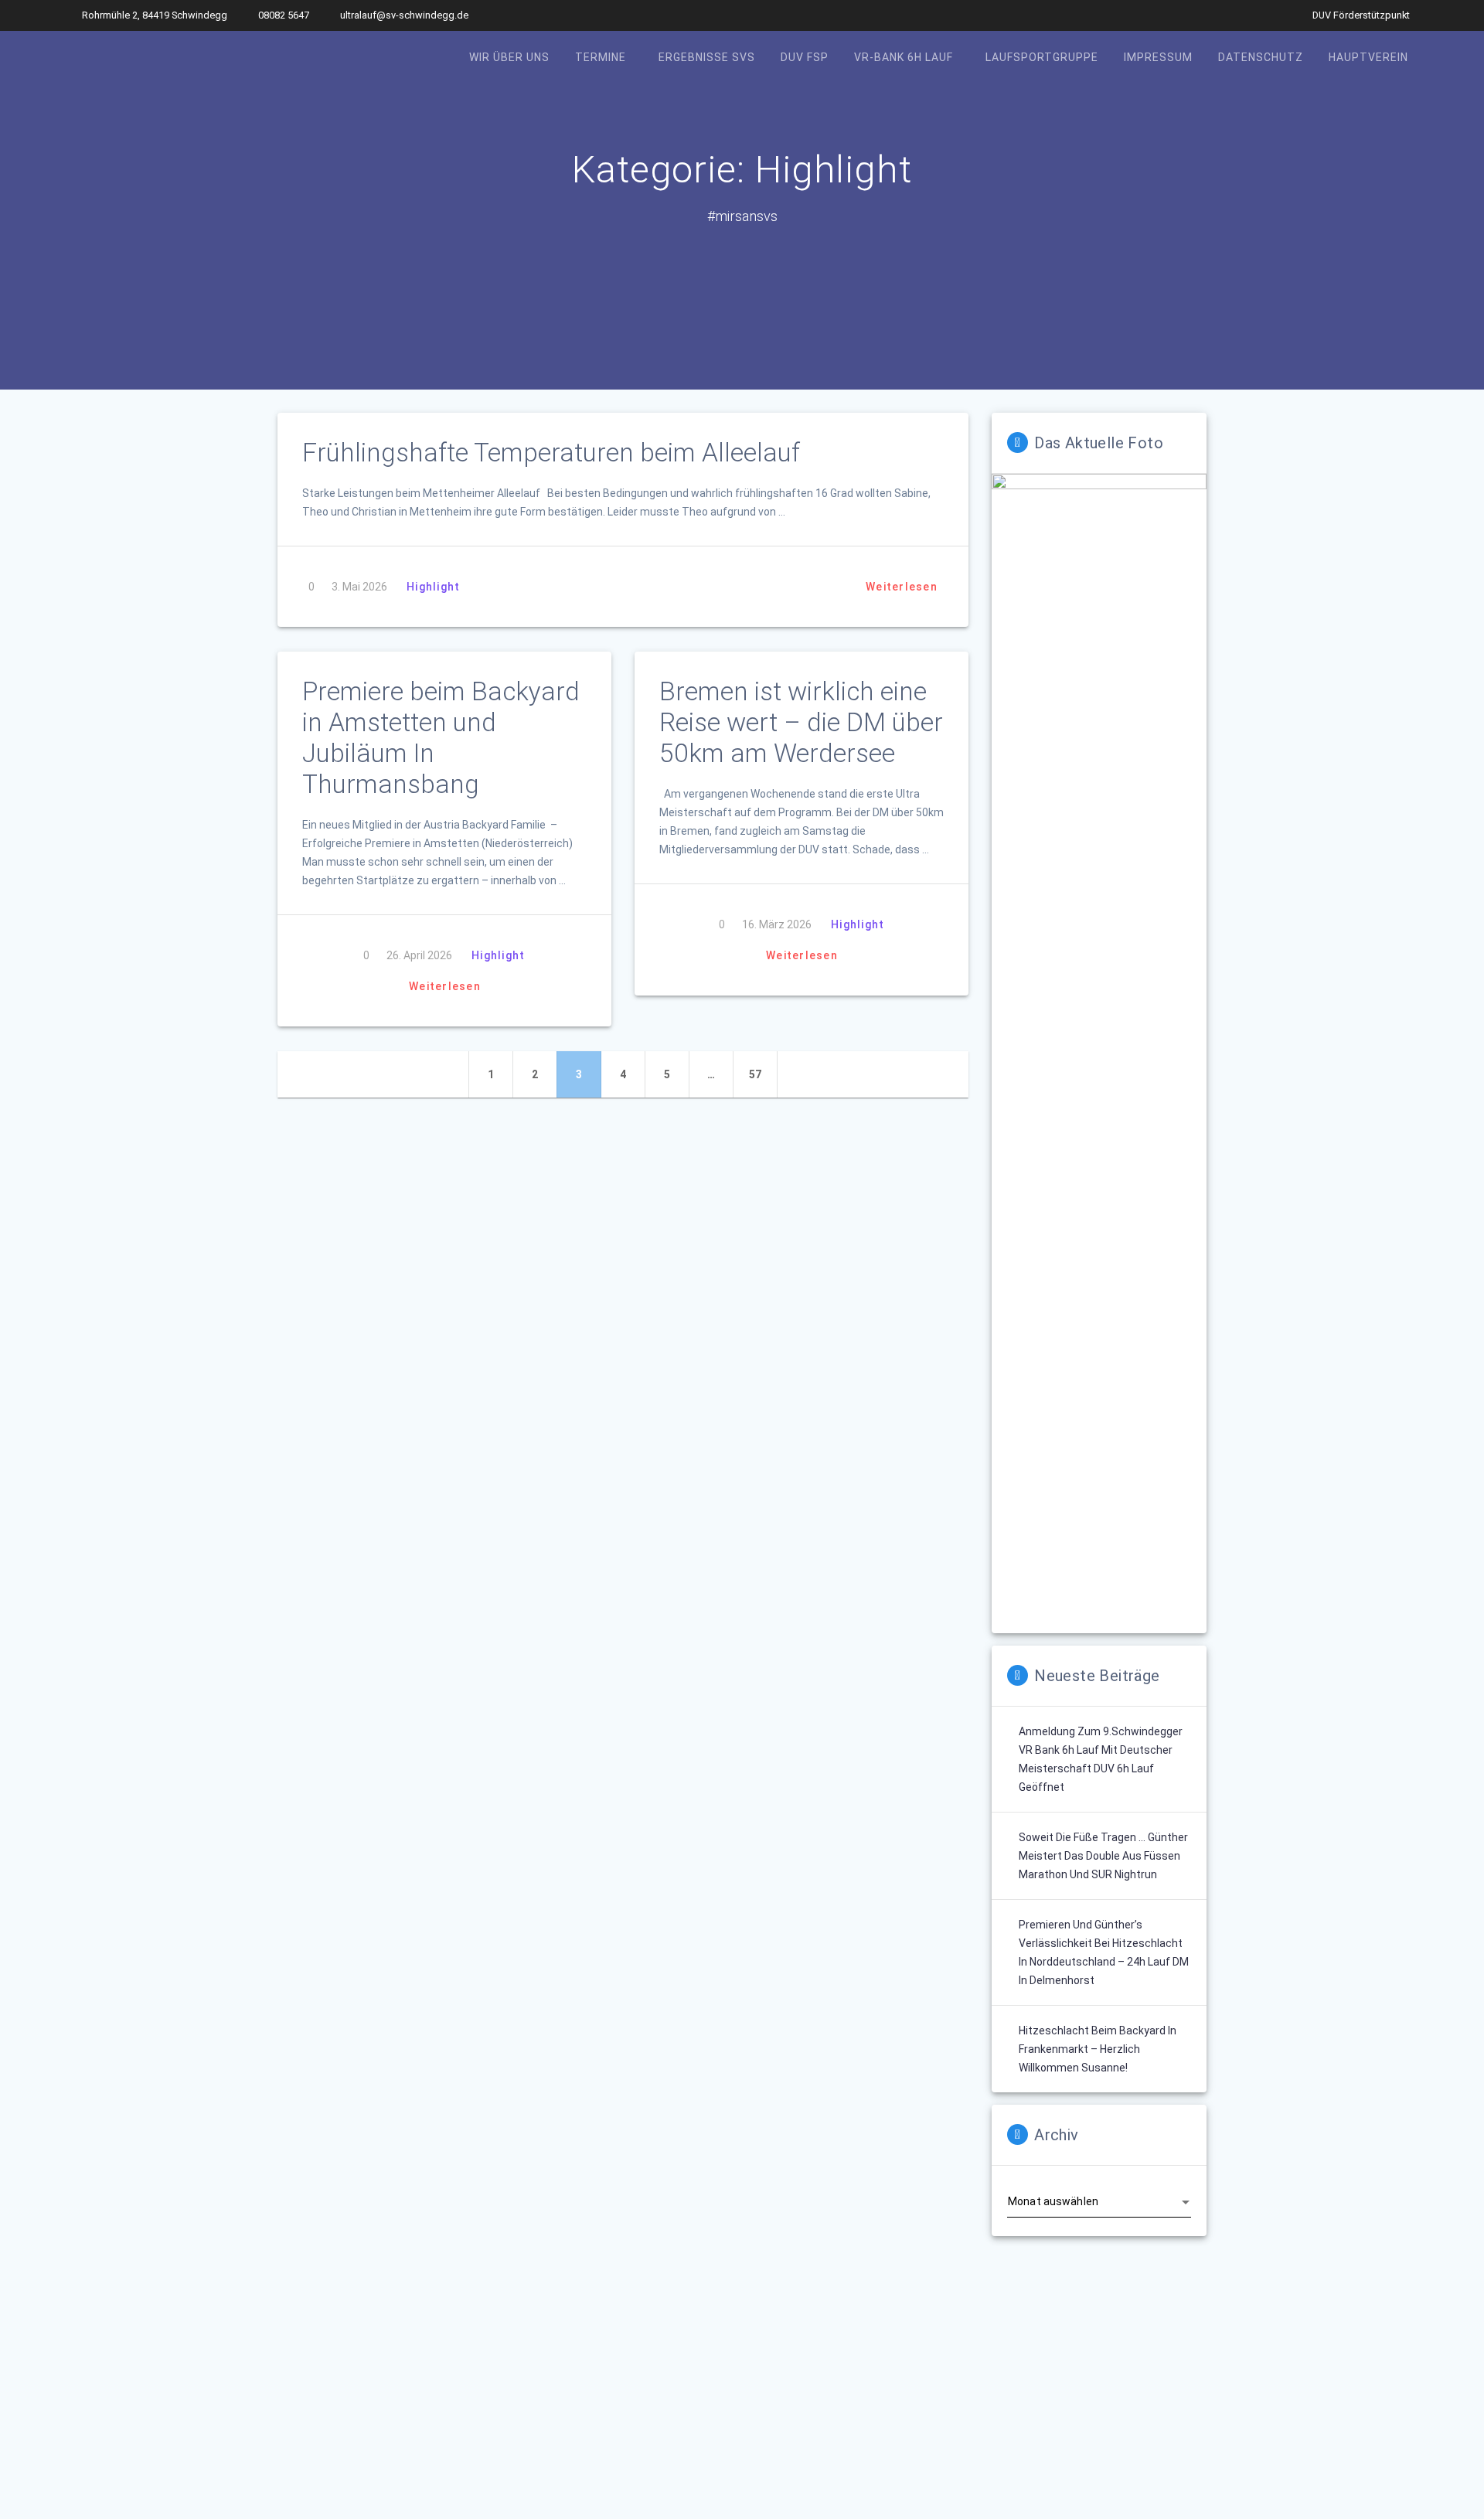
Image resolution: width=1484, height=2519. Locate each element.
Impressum (1158, 57)
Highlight (433, 587)
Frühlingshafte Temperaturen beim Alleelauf (551, 453)
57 (762, 1074)
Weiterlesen (902, 587)
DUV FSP (805, 57)
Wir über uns (509, 57)
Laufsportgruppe (1042, 57)
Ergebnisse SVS (707, 57)
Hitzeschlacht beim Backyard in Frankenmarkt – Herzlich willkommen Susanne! (1098, 2049)
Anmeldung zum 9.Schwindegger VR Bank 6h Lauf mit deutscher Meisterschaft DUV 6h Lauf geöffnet (1101, 1759)
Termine (601, 57)
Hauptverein (1368, 57)
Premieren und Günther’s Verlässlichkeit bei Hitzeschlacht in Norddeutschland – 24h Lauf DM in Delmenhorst (1104, 1952)
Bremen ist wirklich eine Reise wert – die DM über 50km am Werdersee (801, 722)
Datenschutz (1261, 57)
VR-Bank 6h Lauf (904, 57)
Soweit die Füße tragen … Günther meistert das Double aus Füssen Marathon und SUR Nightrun (1103, 1856)
